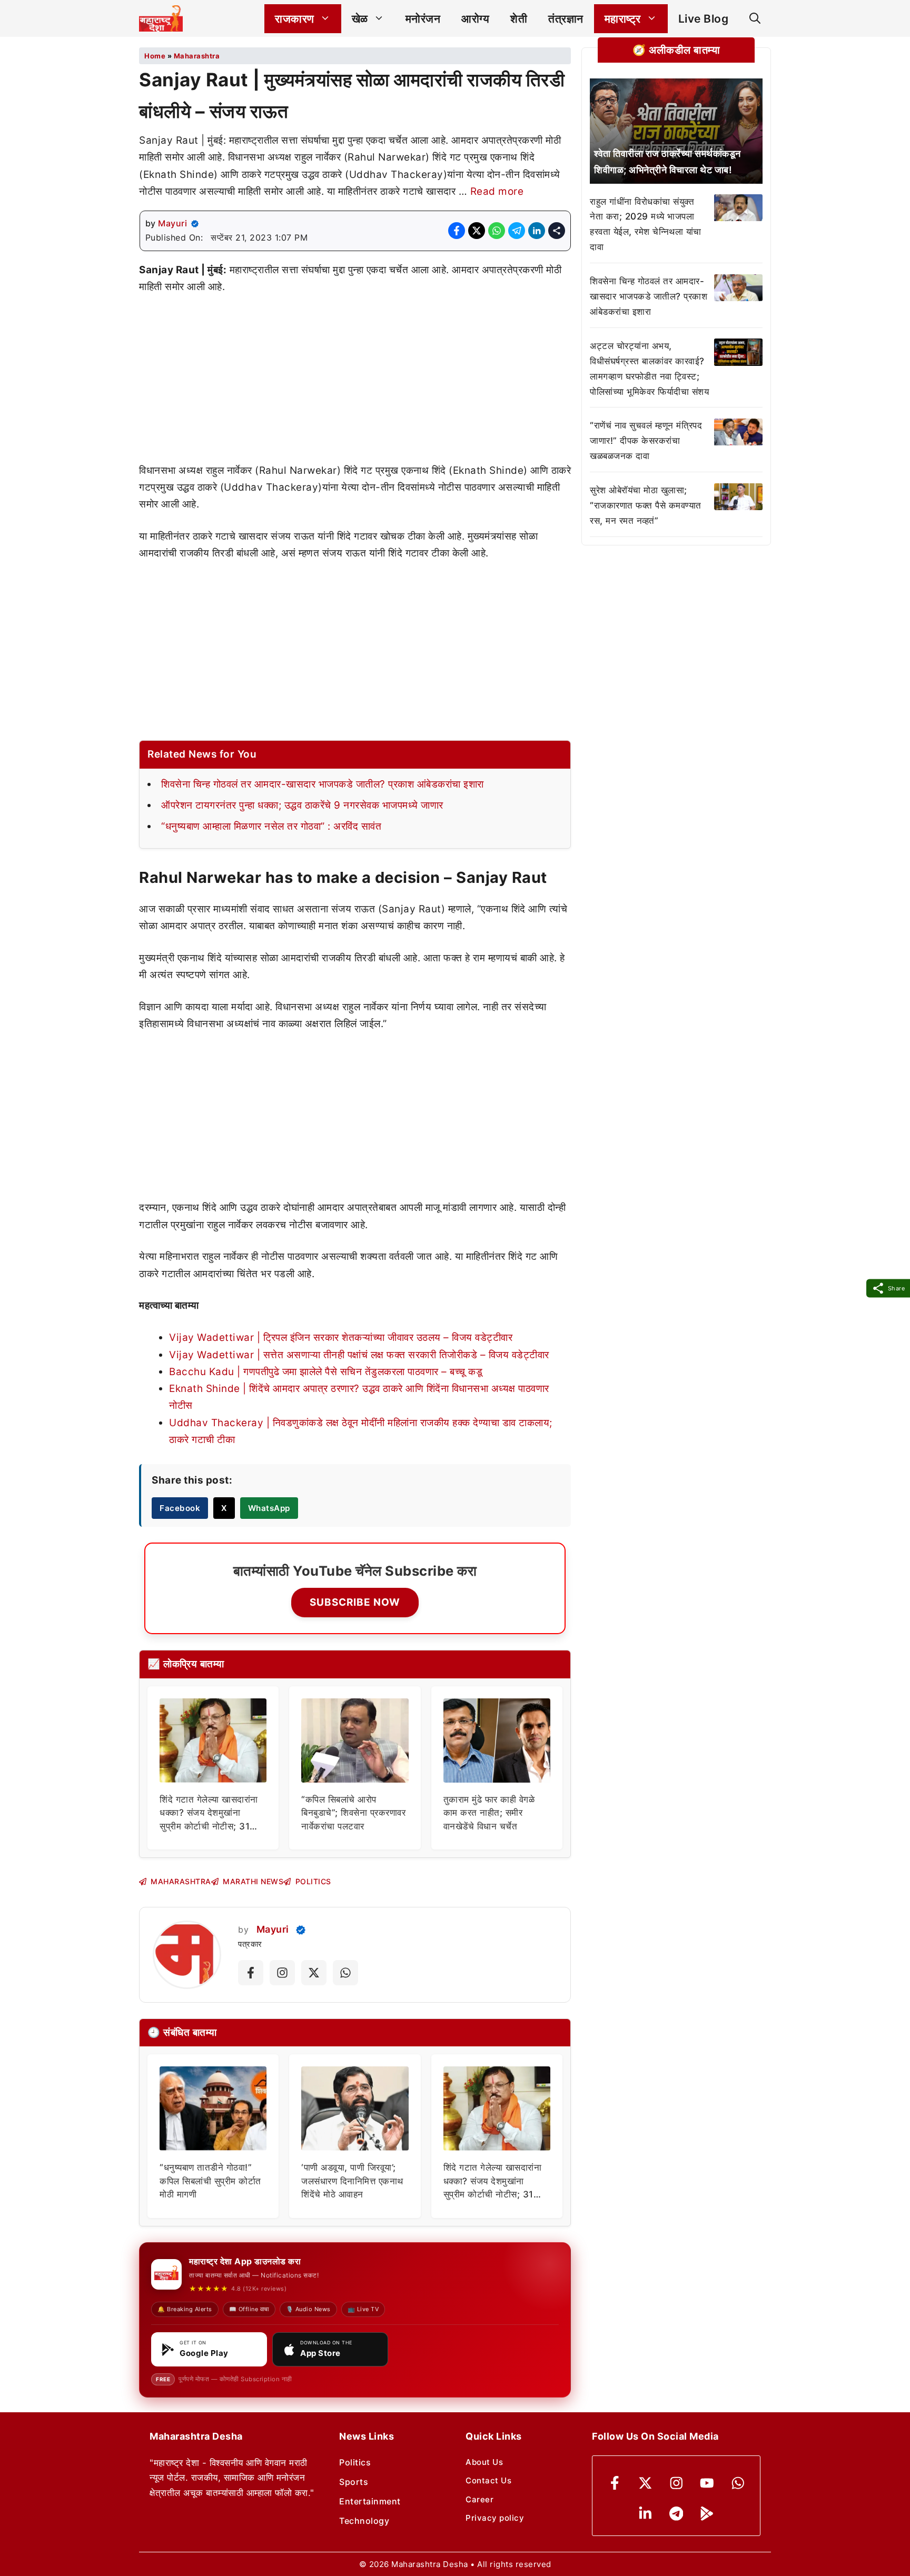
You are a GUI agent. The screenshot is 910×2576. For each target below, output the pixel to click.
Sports (354, 2482)
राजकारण (295, 19)
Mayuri (172, 223)
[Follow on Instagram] (282, 1973)
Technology (364, 2521)
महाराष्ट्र (623, 19)
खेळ (360, 19)
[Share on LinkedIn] (537, 231)
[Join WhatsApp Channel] (345, 1973)
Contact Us (488, 2480)
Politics (355, 2462)
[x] (645, 2483)
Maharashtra (197, 56)
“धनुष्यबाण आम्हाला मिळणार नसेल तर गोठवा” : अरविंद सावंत (271, 826)
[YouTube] (707, 2483)
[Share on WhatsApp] (497, 231)
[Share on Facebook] (457, 231)
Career (479, 2499)
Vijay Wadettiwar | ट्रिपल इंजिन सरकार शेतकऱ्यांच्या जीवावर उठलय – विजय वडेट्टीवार (341, 1337)
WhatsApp (269, 1508)
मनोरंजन (423, 19)
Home (155, 56)
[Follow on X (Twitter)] (314, 1973)
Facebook (180, 1508)
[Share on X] (477, 231)
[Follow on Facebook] (251, 1973)
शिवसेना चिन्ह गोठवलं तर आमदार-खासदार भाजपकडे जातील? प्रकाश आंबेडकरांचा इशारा (323, 784)
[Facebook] (615, 2483)
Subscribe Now (355, 1602)
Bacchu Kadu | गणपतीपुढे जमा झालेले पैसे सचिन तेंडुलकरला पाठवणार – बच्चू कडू (326, 1372)
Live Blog (704, 19)
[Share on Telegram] (517, 231)
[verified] (195, 224)
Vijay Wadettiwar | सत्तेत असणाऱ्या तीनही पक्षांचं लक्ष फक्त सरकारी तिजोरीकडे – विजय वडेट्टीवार (359, 1355)
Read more (497, 191)
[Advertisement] (355, 384)
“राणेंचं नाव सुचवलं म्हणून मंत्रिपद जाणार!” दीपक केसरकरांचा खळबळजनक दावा (646, 441)
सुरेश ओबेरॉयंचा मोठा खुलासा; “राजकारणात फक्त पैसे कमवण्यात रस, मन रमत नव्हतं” (646, 506)
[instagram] (676, 2483)
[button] (755, 19)
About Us (484, 2462)
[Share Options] (557, 231)
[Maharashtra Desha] (161, 18)
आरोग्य (475, 19)
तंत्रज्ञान (566, 19)
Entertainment (370, 2501)
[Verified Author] (301, 1930)
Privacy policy (495, 2518)
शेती (519, 19)
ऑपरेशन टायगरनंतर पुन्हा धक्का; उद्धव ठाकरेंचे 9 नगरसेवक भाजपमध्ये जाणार (302, 805)
